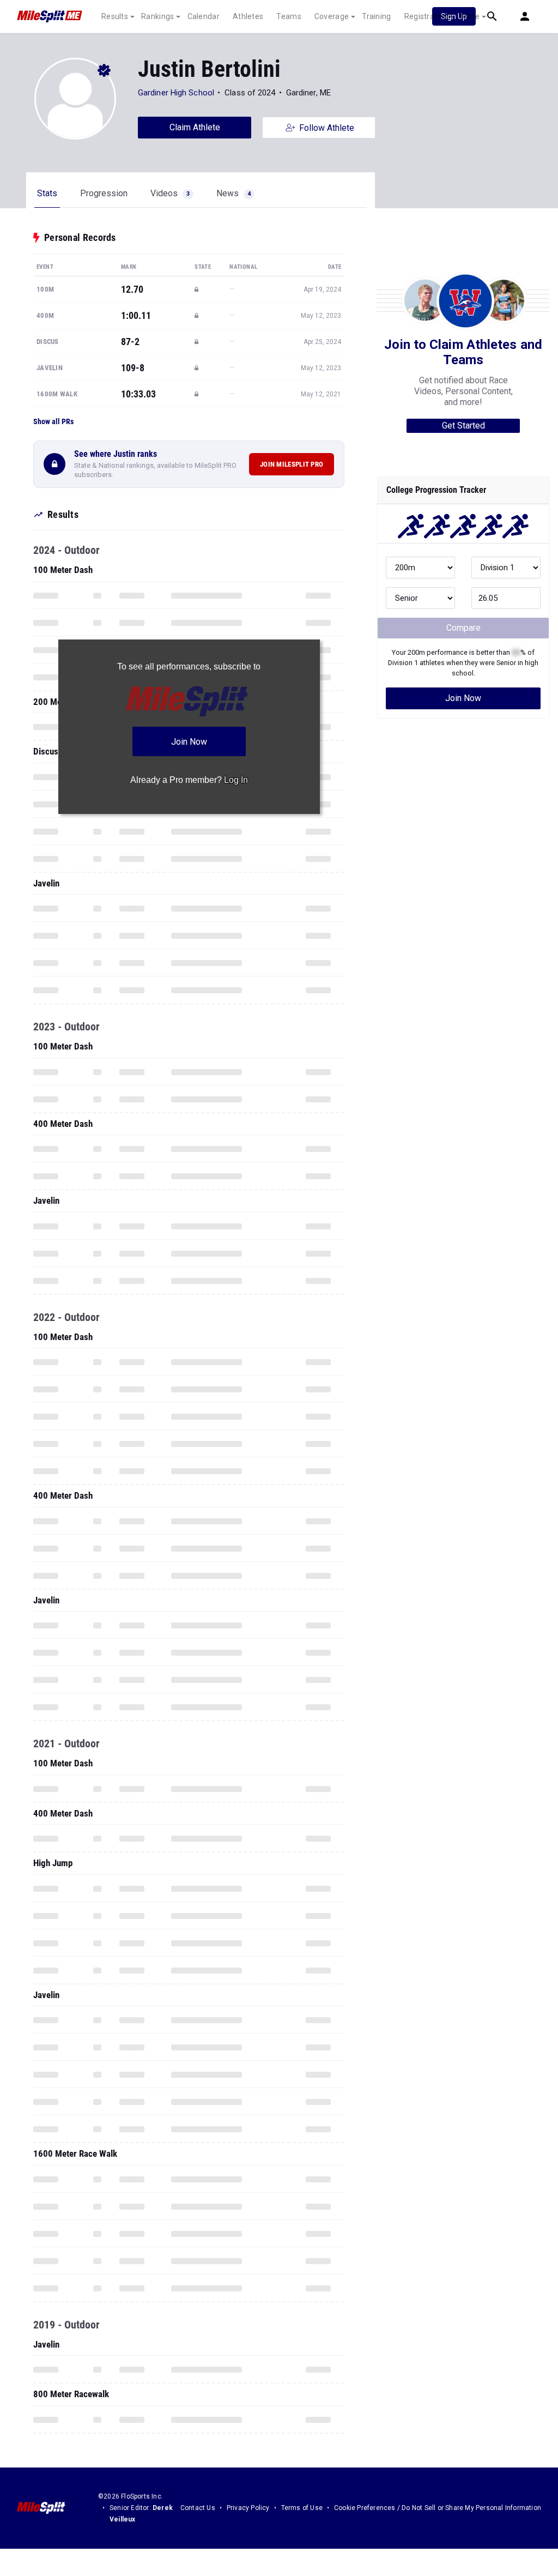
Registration (426, 16)
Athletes (248, 16)
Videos (170, 193)
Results (115, 16)
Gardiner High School (176, 93)
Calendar (204, 16)
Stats (47, 193)
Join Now (463, 698)
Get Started (463, 426)
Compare (463, 628)
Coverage (332, 16)
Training (376, 16)
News (233, 193)
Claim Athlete (195, 127)
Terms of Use (302, 2508)
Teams (289, 16)
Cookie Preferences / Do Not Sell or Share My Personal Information (438, 2508)
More (470, 16)
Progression (104, 193)
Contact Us (198, 2508)
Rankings (157, 16)
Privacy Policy (248, 2508)
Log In (236, 780)
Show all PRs (53, 421)
